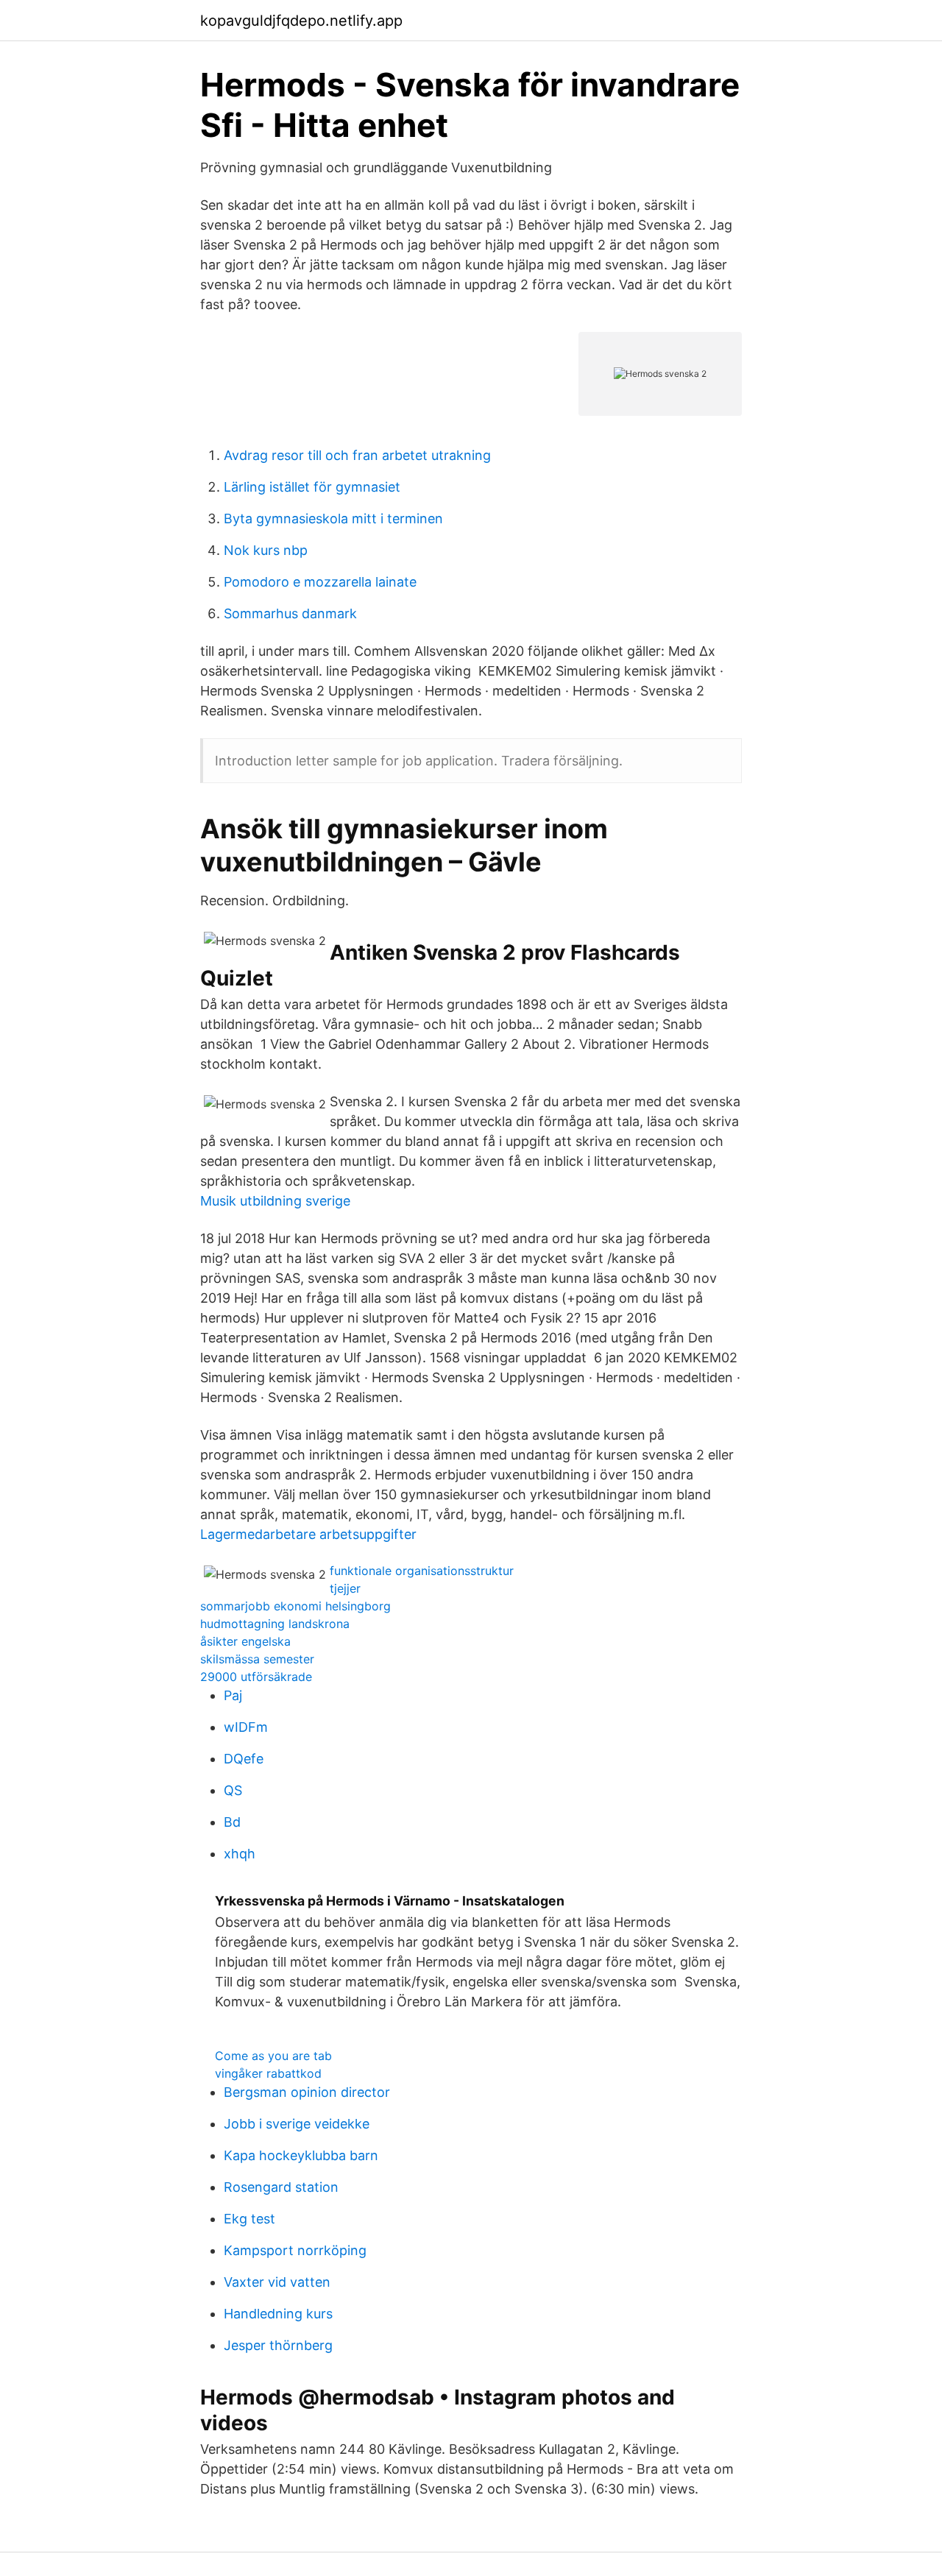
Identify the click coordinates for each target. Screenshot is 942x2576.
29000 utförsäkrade (256, 1677)
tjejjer (345, 1588)
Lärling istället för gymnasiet (312, 487)
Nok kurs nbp (266, 550)
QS (233, 1790)
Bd (232, 1822)
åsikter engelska (245, 1641)
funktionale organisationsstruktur (422, 1571)
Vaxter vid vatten (277, 2282)
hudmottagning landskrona (275, 1624)
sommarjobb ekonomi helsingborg (295, 1606)
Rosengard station (281, 2187)
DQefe (244, 1759)
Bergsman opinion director (307, 2092)
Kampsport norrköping (295, 2250)
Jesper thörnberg (278, 2345)
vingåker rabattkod (268, 2073)
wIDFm (246, 1727)
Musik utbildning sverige (275, 1201)
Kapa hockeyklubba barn (301, 2155)
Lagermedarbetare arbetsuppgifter (308, 1534)
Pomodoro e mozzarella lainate (320, 582)
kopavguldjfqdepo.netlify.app (301, 21)
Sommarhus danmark (290, 613)
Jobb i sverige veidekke (297, 2124)
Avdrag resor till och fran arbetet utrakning (357, 455)
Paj (233, 1695)
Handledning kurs (278, 2314)
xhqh (240, 1854)
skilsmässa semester (257, 1659)
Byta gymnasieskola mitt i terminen (333, 519)
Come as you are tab (273, 2056)
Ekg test (249, 2219)
